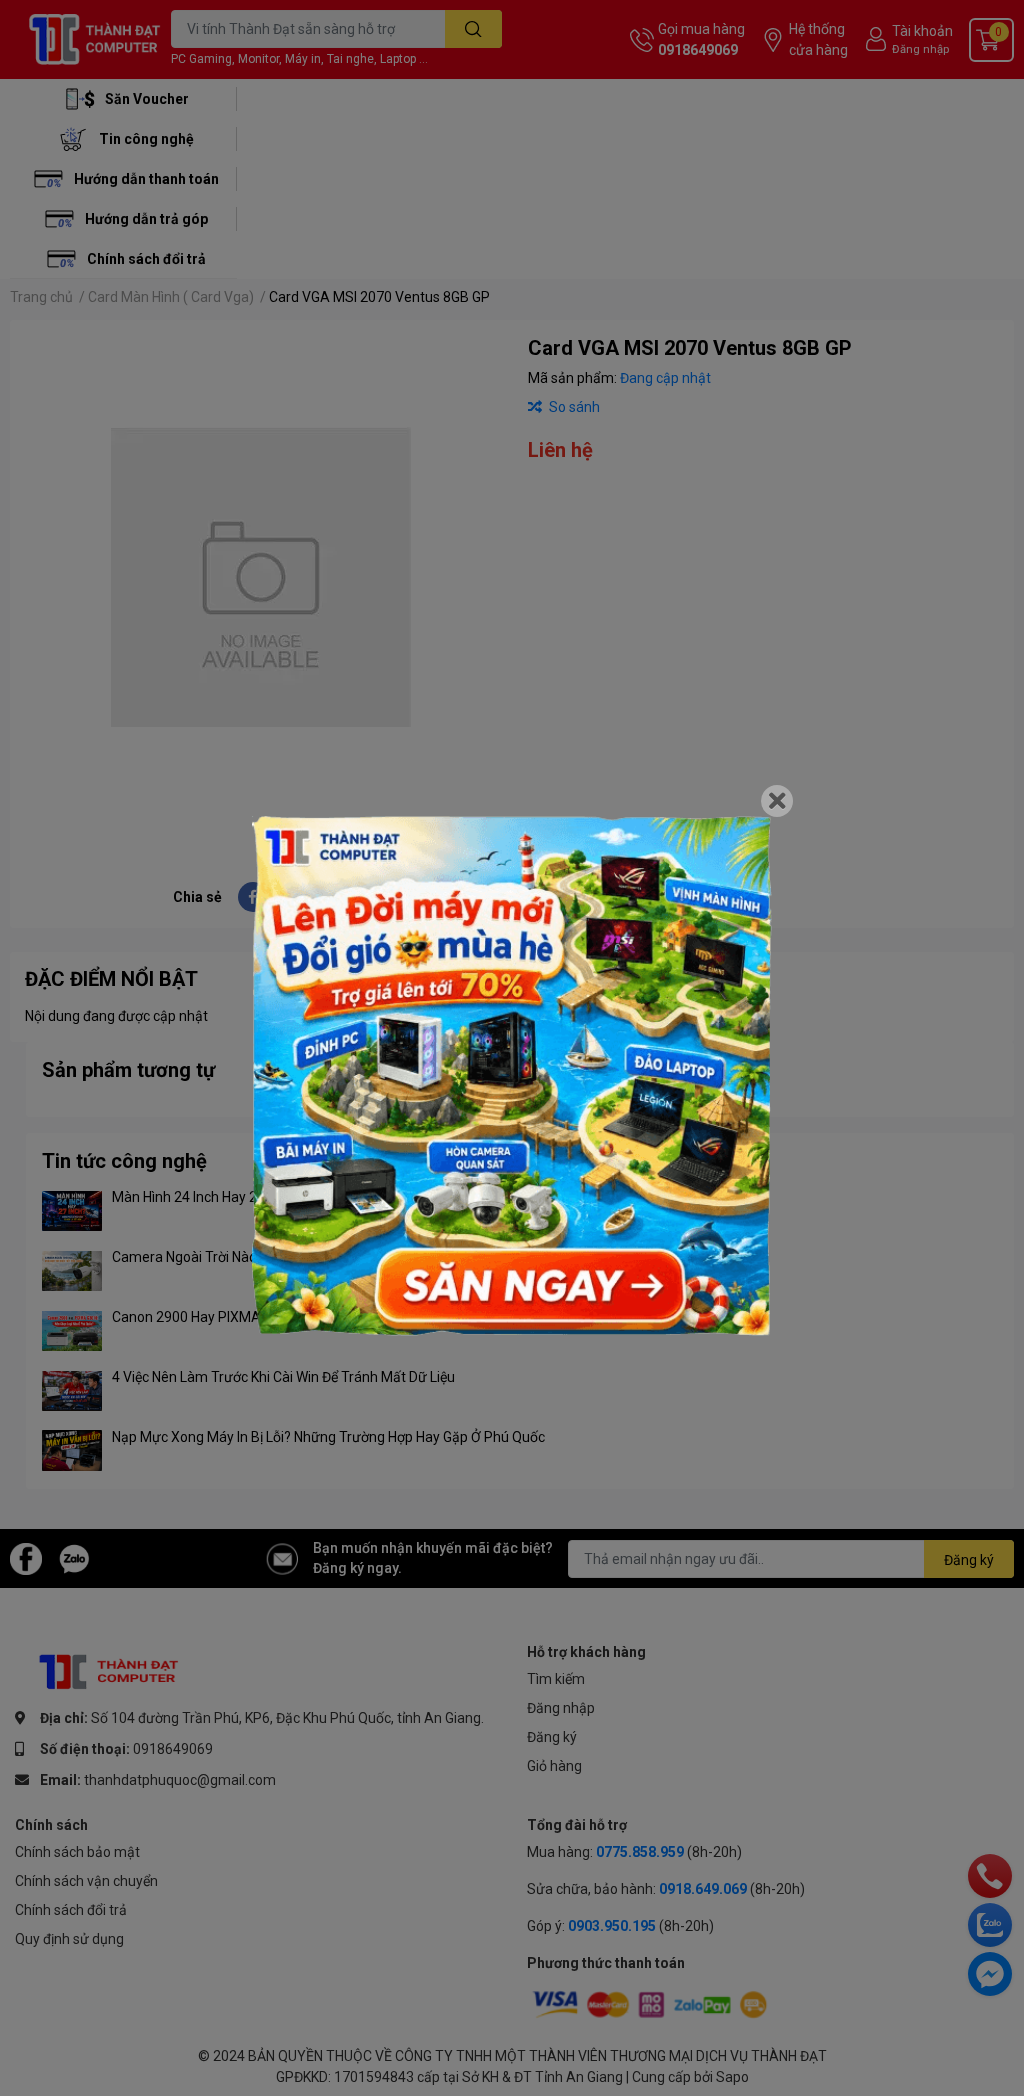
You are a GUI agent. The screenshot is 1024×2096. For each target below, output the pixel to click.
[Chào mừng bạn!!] (512, 1076)
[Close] (777, 801)
